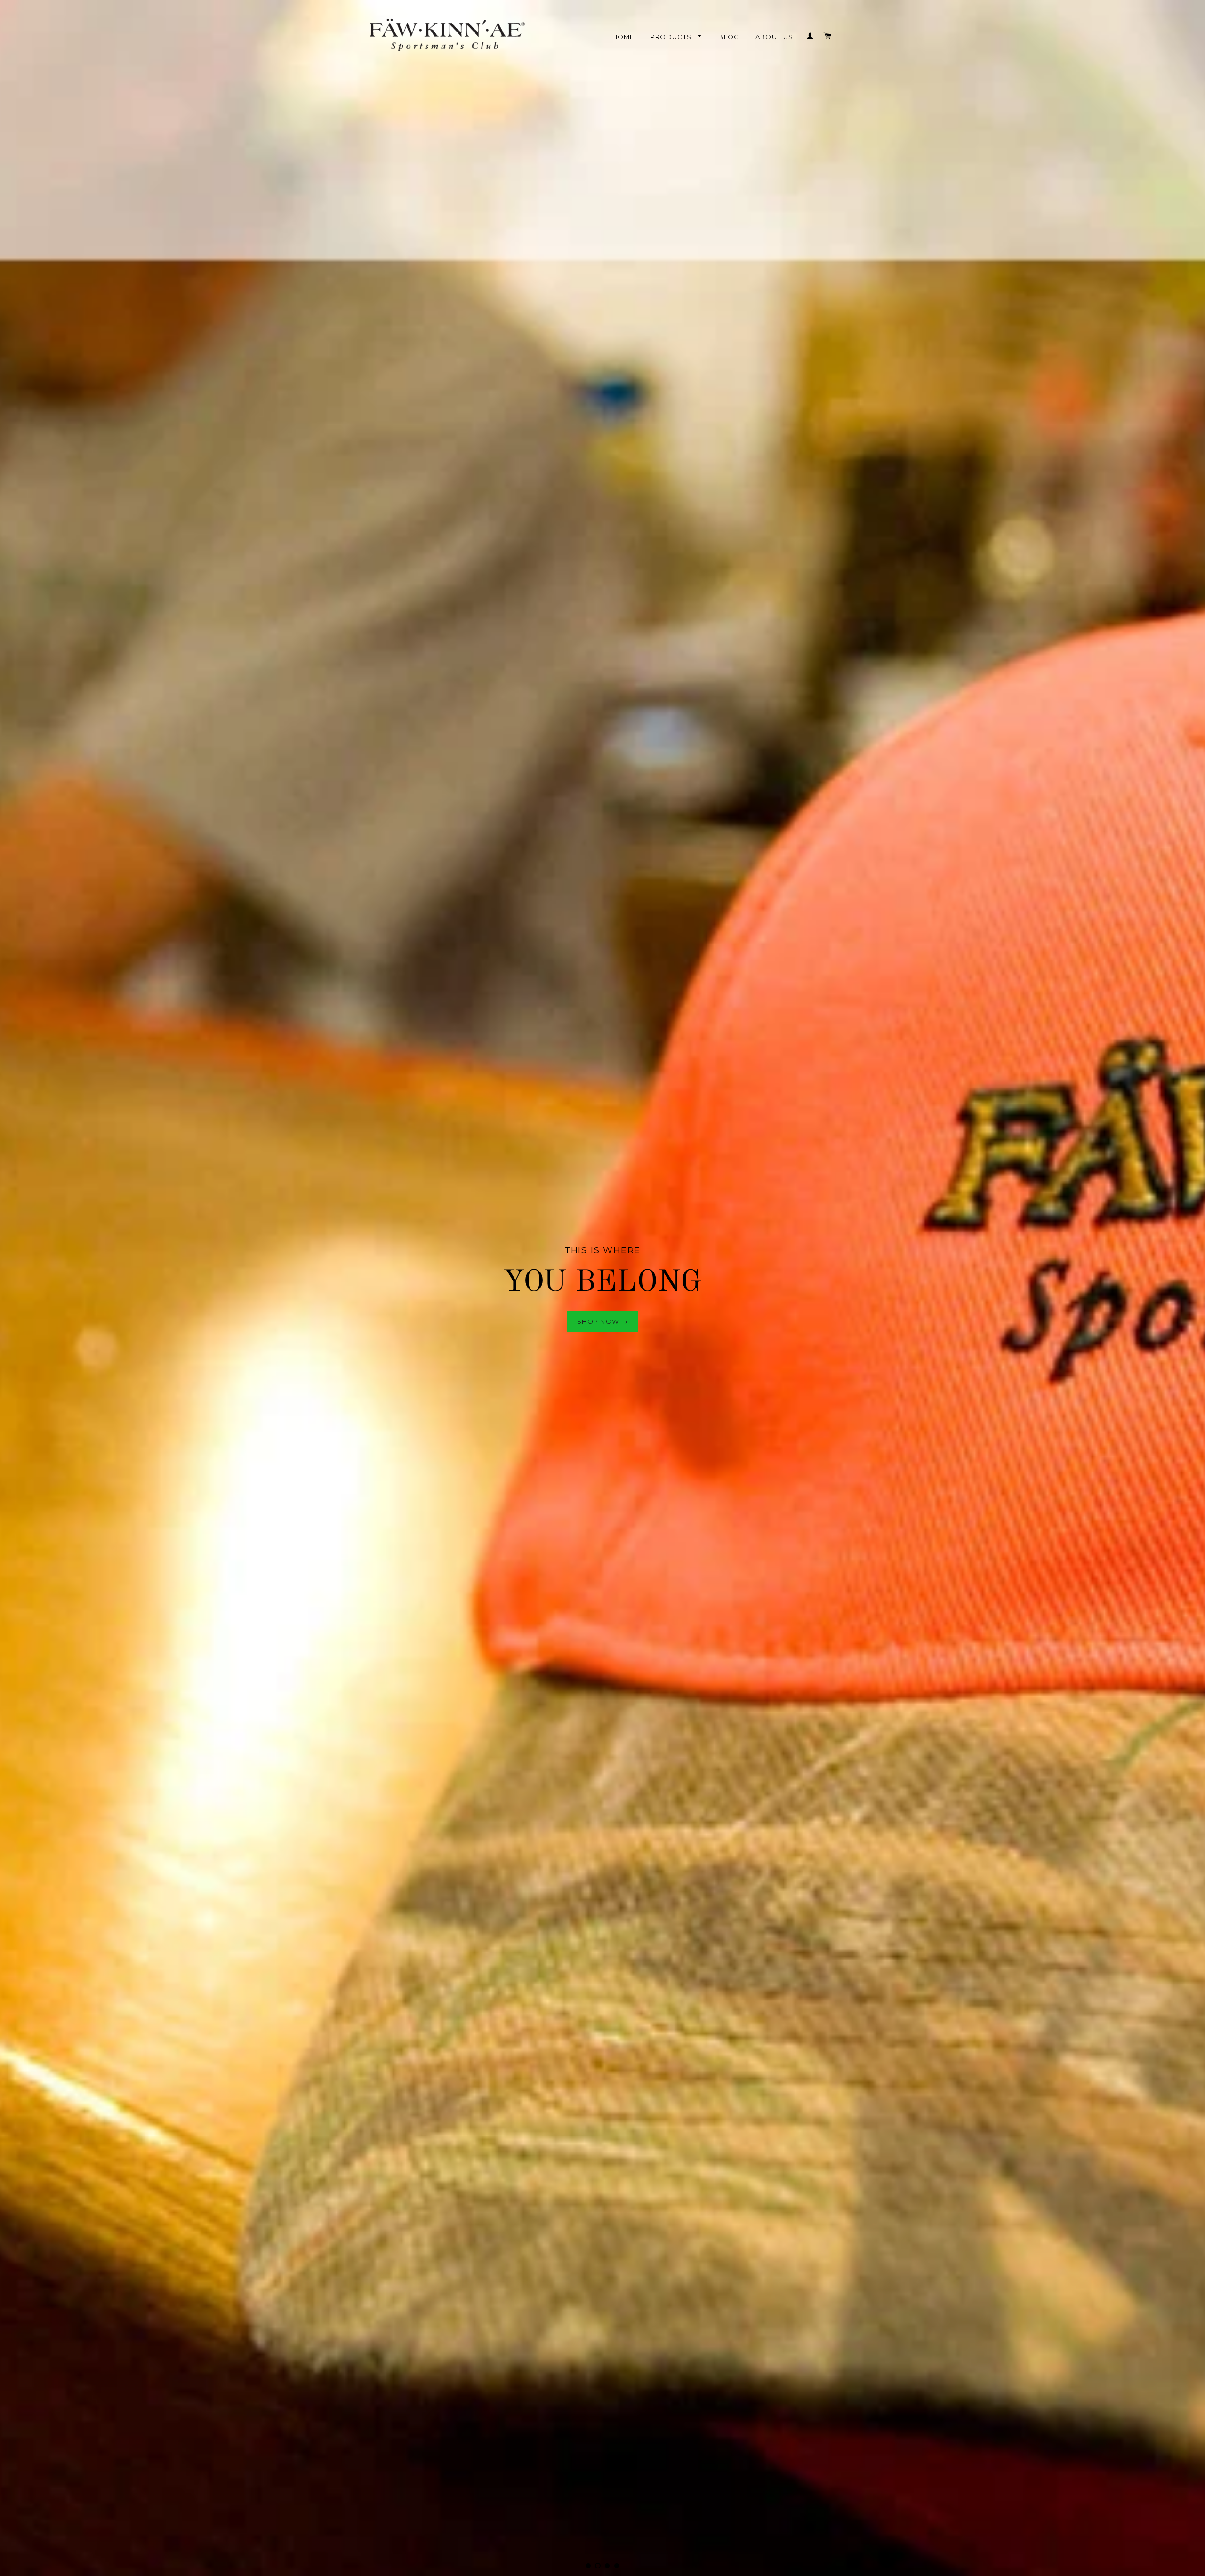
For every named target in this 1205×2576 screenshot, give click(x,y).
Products (672, 37)
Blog (729, 37)
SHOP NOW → (602, 1288)
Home (623, 37)
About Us (775, 37)
